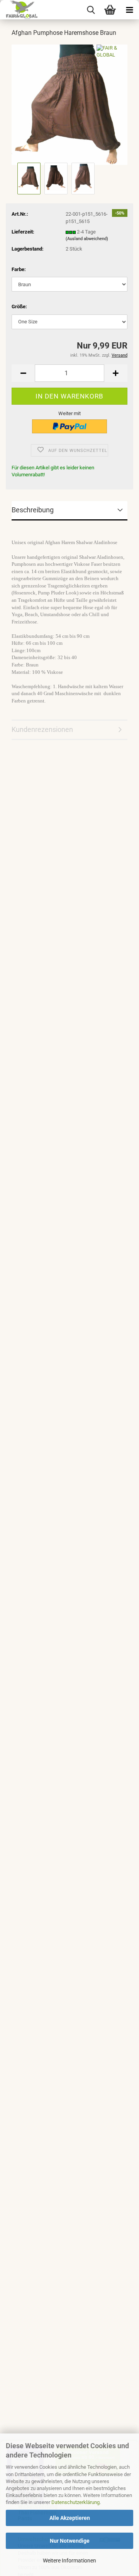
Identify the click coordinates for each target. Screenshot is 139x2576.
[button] (23, 373)
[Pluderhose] (69, 104)
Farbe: (19, 269)
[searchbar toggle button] (91, 10)
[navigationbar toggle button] (129, 10)
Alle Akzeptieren (70, 2518)
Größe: (19, 307)
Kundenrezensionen (42, 729)
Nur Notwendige (70, 2541)
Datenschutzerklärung (75, 2502)
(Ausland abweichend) (87, 239)
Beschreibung (33, 510)
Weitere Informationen (69, 2561)
